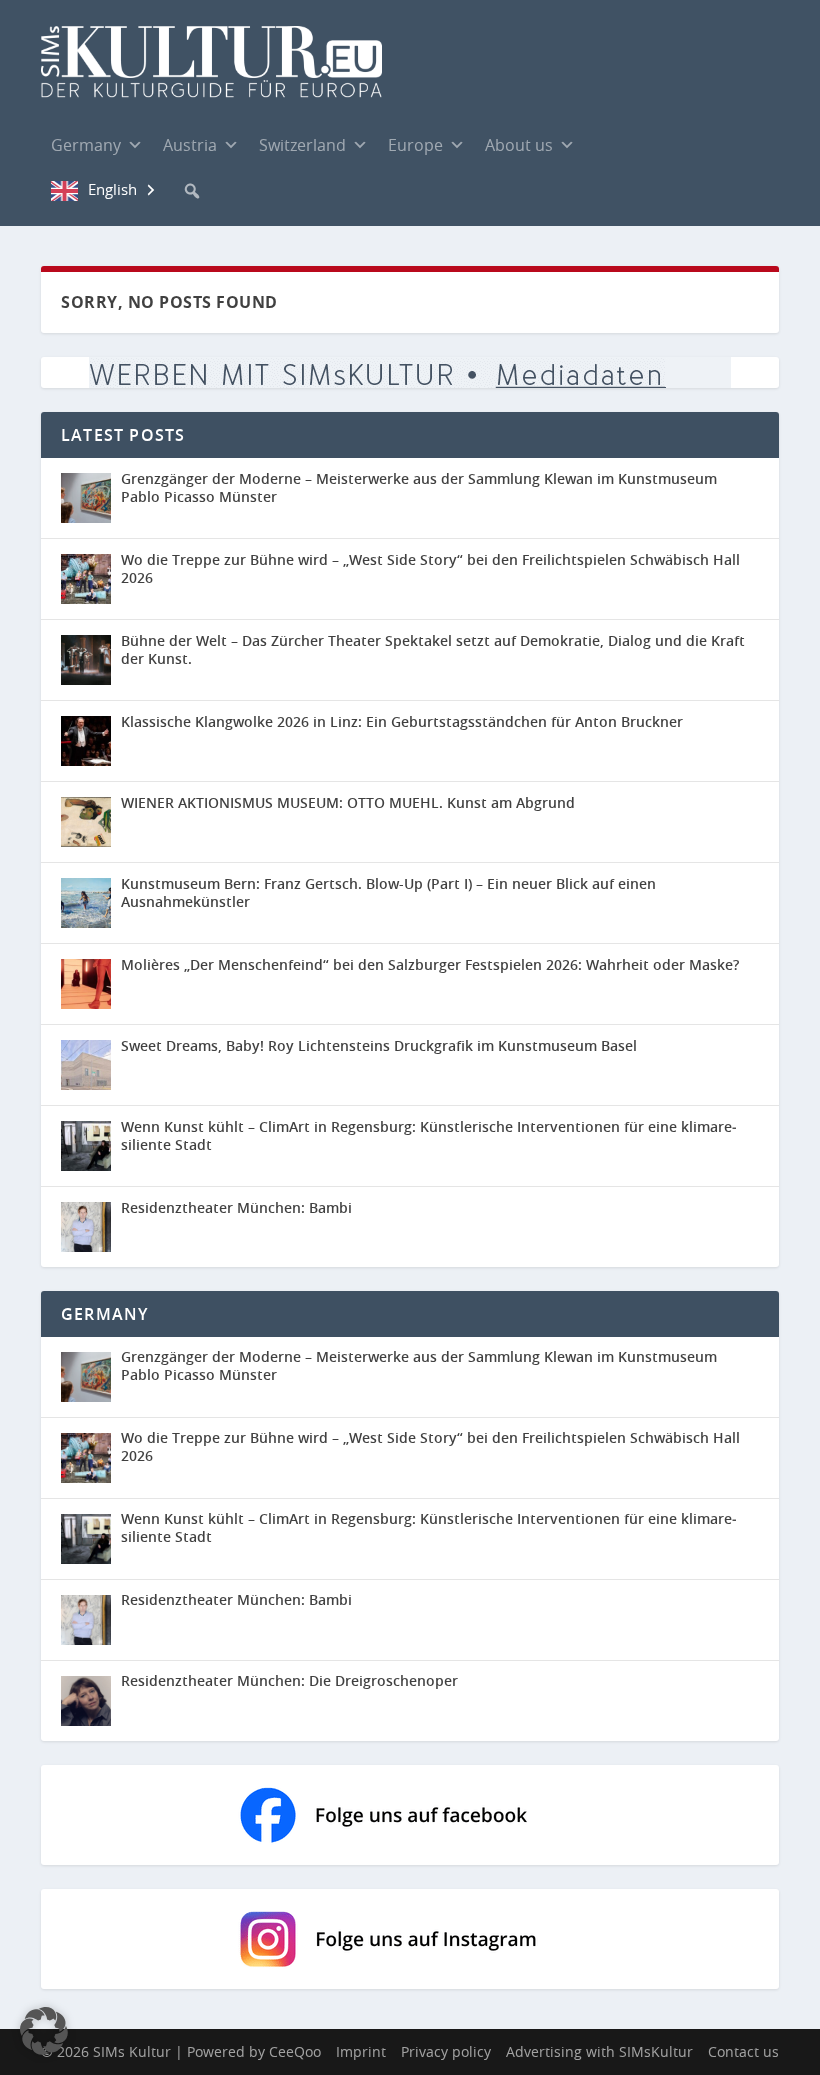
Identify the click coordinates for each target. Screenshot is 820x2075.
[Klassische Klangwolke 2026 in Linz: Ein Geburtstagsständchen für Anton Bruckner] (86, 741)
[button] (192, 191)
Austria (190, 145)
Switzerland (302, 145)
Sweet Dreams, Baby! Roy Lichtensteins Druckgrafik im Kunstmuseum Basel (379, 1045)
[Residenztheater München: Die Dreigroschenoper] (91, 1701)
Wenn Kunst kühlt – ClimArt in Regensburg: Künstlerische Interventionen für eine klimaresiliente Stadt (429, 1135)
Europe (415, 145)
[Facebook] (605, 144)
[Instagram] (645, 145)
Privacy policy (446, 2051)
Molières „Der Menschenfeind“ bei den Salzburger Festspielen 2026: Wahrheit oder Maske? (430, 964)
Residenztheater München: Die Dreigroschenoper (289, 1680)
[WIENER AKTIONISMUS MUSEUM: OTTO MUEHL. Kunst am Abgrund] (86, 822)
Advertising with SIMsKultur (599, 2051)
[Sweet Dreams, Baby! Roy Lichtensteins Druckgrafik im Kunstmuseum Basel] (86, 1065)
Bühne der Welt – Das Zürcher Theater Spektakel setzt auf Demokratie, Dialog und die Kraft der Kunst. (433, 649)
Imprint (361, 2051)
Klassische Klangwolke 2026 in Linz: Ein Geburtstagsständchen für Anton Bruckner (402, 721)
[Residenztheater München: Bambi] (86, 1227)
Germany (86, 145)
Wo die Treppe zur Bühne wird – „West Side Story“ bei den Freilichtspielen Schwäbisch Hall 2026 (430, 568)
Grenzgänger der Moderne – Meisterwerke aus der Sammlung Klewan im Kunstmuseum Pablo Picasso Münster (419, 487)
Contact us (743, 2051)
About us (519, 145)
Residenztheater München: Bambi (236, 1207)
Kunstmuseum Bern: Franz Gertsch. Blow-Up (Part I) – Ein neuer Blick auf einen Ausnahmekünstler (388, 892)
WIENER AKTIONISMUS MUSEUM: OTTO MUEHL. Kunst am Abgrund (348, 802)
